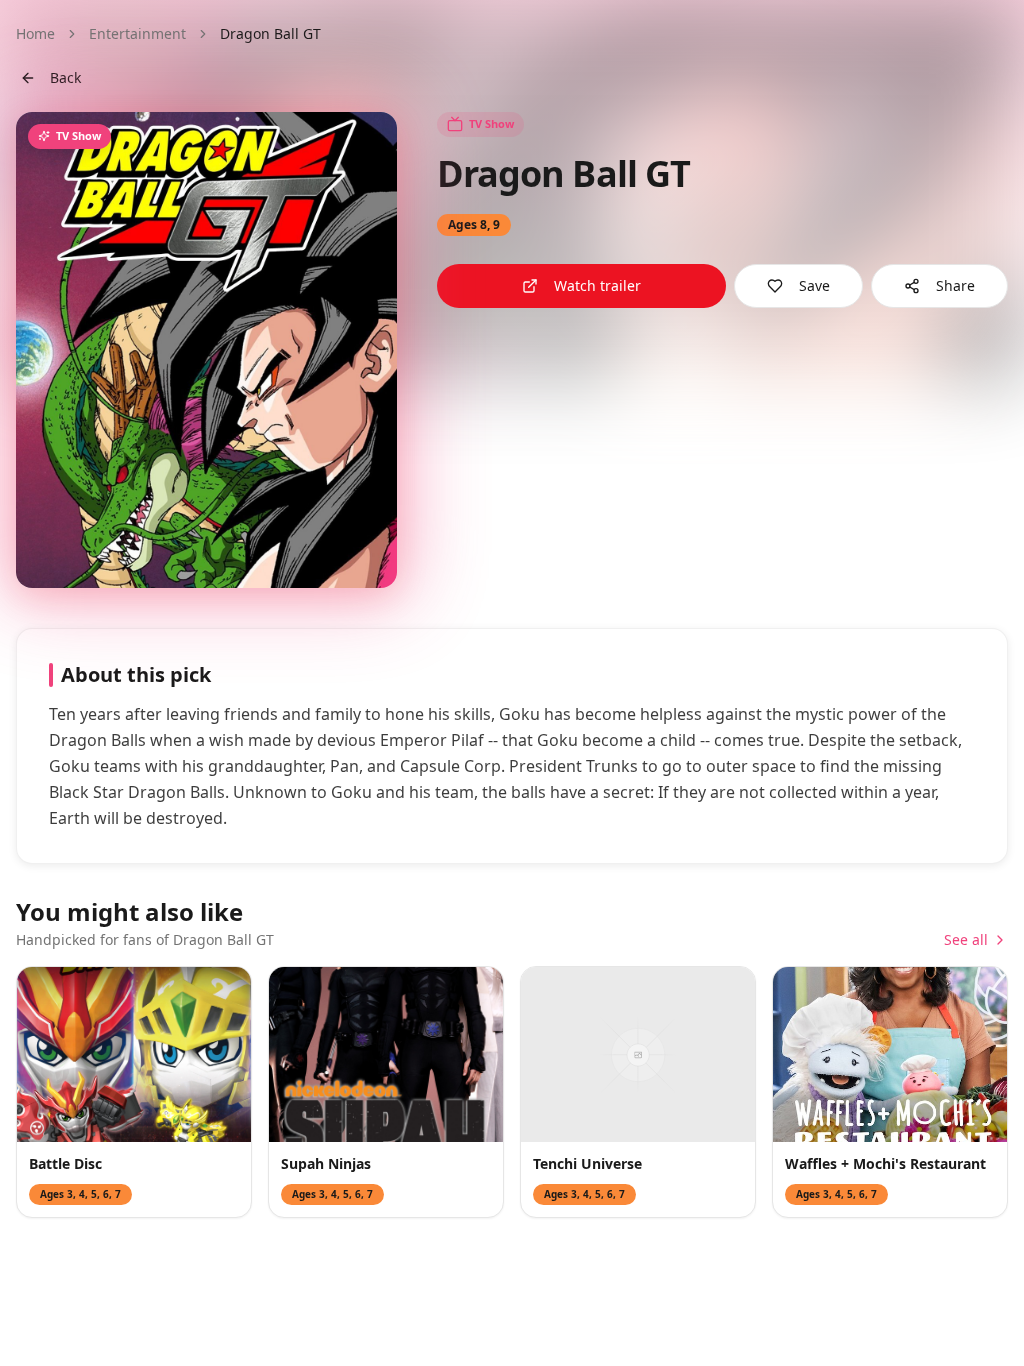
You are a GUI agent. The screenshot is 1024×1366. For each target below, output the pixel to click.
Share (955, 285)
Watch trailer (597, 285)
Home (35, 33)
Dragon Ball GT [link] (270, 33)
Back (65, 77)
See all (966, 939)
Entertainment (137, 33)
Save (814, 285)
